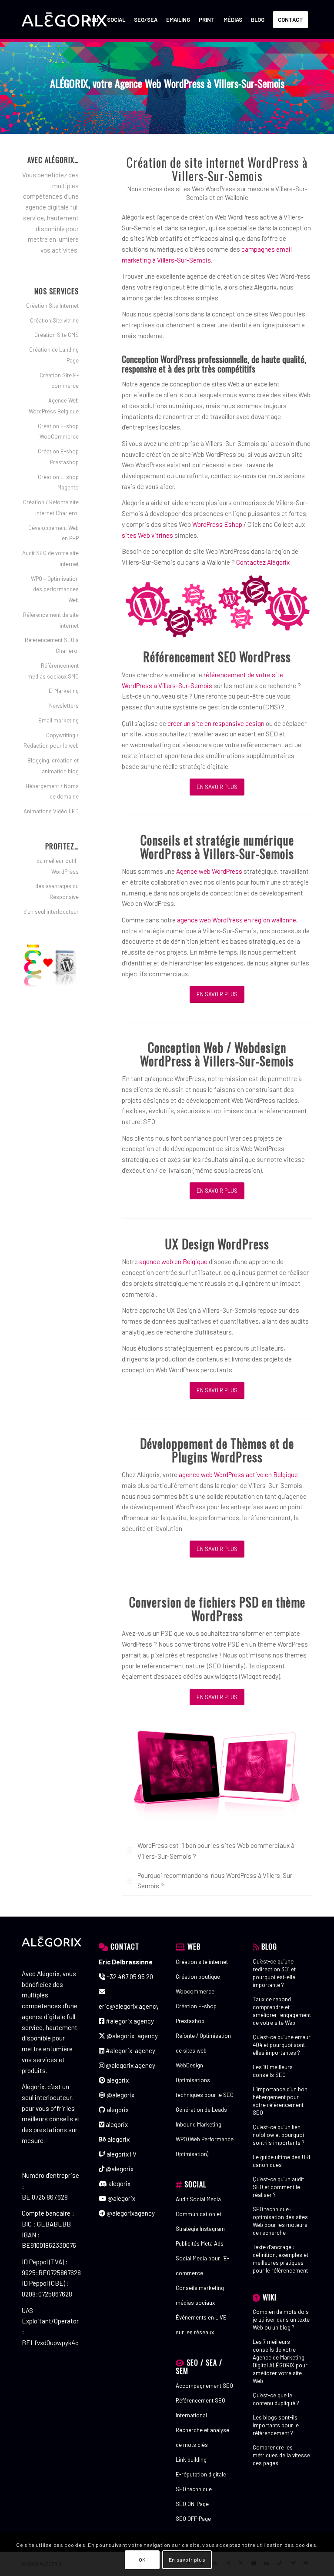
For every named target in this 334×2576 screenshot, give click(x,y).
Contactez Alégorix (263, 562)
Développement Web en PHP (53, 533)
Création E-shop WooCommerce (58, 431)
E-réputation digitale (201, 2474)
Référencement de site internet (51, 620)
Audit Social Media (198, 2199)
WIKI (270, 2297)
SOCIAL (195, 2184)
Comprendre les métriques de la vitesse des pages (281, 2455)
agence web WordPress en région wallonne (237, 920)
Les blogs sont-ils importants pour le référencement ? (276, 2425)
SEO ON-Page (192, 2504)
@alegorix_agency (132, 2036)
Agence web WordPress (209, 871)
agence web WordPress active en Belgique (238, 1474)
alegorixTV (121, 2154)
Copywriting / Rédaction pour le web (51, 741)
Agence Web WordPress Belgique (54, 406)
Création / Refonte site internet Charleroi (51, 508)
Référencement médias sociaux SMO (53, 671)
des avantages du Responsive (57, 891)
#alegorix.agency (129, 2021)
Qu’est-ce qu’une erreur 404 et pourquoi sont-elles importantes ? (282, 2045)
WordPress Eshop (217, 524)
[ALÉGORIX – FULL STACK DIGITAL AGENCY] (64, 20)
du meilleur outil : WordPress (58, 866)
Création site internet (202, 1962)
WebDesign (189, 2065)
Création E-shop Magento (58, 482)
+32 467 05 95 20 (129, 1977)
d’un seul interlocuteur (51, 912)
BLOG (269, 1946)
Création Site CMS (57, 335)
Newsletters (64, 706)
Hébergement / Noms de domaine (52, 791)
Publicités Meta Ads (200, 2243)
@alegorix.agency (130, 2065)
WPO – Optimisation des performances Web (55, 589)
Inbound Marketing (199, 2124)
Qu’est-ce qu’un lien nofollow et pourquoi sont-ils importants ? (279, 2135)
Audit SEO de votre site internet (50, 558)
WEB (194, 1946)
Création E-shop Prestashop (58, 457)
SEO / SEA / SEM (199, 2366)
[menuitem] (92, 20)
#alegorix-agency (130, 2050)
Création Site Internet (52, 306)
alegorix (117, 2080)
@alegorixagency (130, 2213)
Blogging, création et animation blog (53, 766)
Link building (191, 2460)
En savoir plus (187, 2559)
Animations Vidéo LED (51, 811)
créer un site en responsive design (216, 723)
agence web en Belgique (173, 1261)
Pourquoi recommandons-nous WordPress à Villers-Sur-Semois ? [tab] (216, 1881)
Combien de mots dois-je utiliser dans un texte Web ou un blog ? (282, 2320)
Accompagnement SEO (204, 2386)
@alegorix (120, 2095)
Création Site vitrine (54, 320)
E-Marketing (64, 691)
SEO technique (194, 2489)
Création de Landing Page (54, 355)
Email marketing (58, 720)
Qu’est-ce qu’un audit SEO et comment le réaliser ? (278, 2187)
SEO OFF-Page (193, 2519)
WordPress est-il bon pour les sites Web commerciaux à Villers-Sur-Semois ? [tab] (216, 1851)
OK (142, 2559)
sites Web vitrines (147, 535)
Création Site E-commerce (59, 381)
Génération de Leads (201, 2110)
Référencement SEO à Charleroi (52, 645)
